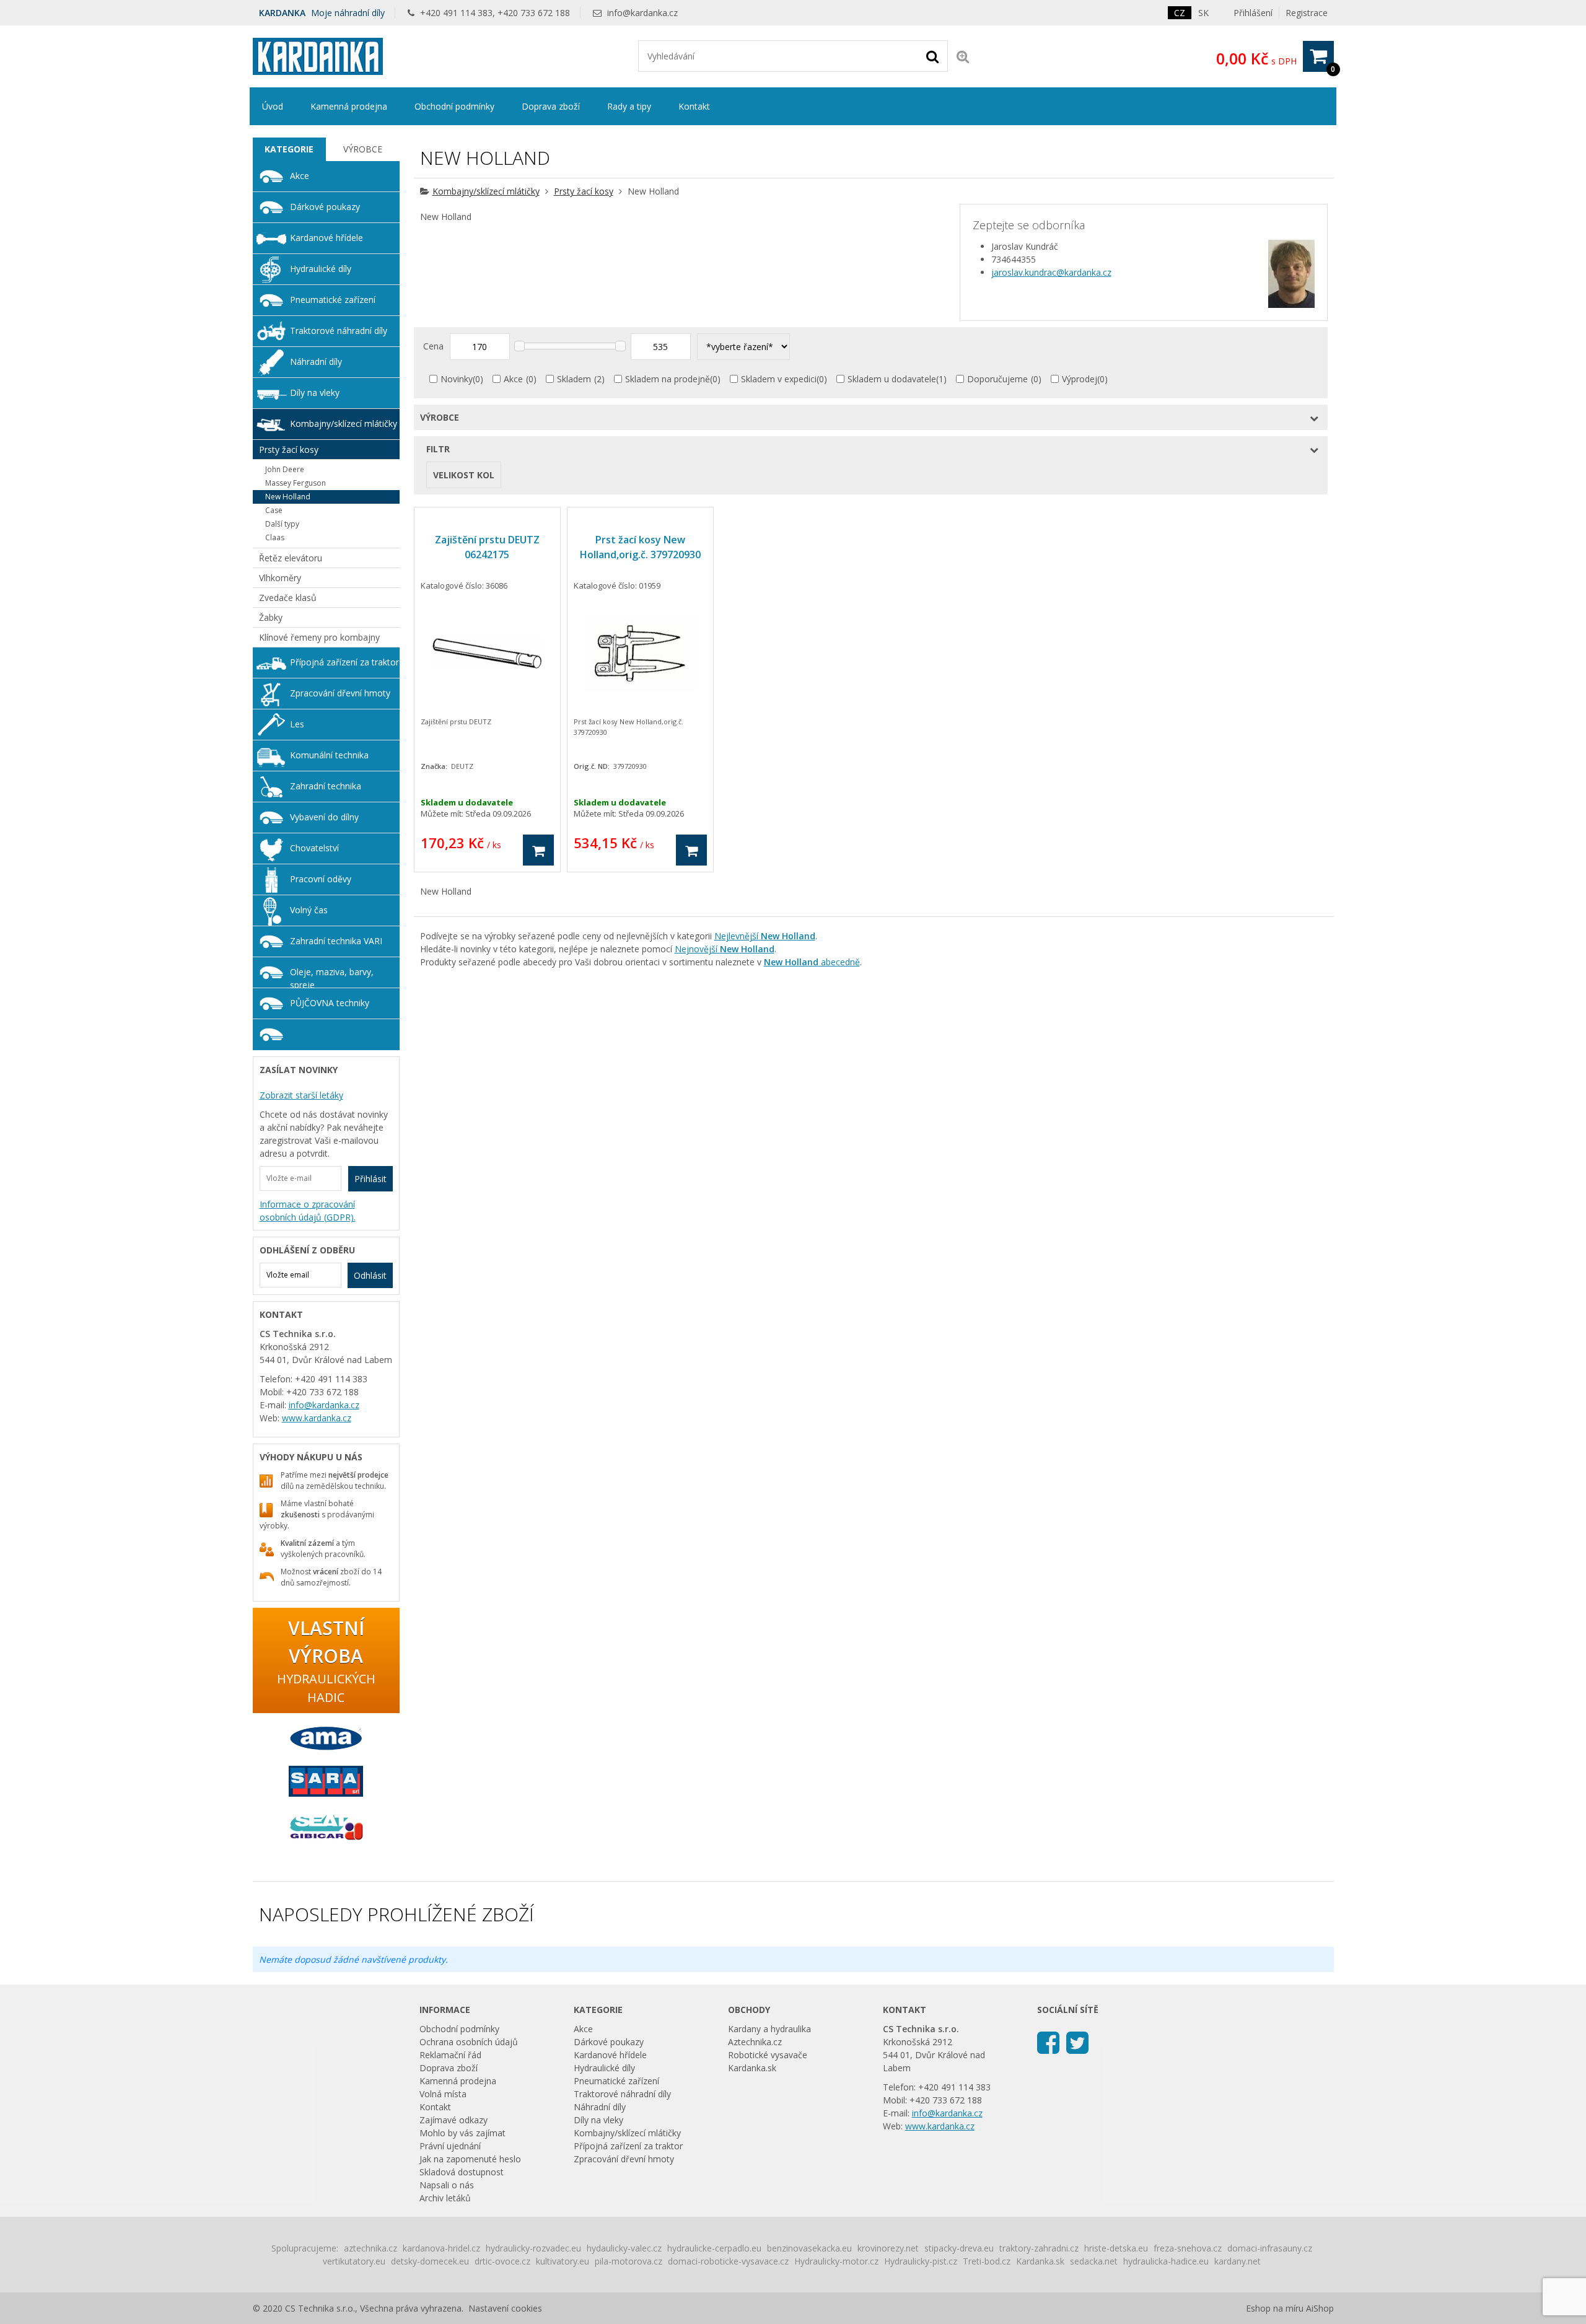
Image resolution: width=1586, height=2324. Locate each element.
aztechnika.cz (370, 2248)
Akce (513, 379)
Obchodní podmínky (454, 106)
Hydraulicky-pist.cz (921, 2261)
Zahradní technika (326, 786)
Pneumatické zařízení (333, 300)
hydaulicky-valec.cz (624, 2248)
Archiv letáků (445, 2198)
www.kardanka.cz (317, 1418)
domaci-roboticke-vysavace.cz (728, 2261)
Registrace (1307, 13)
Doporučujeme (997, 379)
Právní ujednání (450, 2146)
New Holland (288, 497)
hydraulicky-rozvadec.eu (533, 2248)
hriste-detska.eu (1116, 2248)
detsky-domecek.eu (430, 2261)
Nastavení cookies (505, 2308)
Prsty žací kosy (584, 191)
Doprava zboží (551, 106)
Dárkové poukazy (325, 207)
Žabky (271, 617)
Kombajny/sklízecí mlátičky (486, 191)
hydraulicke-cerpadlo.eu (714, 2248)
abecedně (812, 962)
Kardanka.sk (752, 2068)
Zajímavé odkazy (453, 2120)
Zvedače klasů (288, 598)
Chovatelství (314, 848)
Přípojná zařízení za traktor (344, 662)
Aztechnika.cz (755, 2042)
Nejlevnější (765, 936)
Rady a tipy (629, 106)
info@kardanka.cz (642, 13)
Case (274, 510)
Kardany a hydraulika (769, 2029)
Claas (275, 537)
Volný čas (309, 910)
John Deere (285, 469)
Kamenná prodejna (349, 106)
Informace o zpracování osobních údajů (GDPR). (308, 1211)
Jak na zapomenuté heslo (470, 2159)
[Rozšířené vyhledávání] (963, 56)
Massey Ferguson (296, 483)
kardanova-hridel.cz (441, 2248)
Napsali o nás (447, 2185)
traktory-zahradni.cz (1039, 2248)
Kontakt (694, 106)
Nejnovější (725, 949)
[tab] (290, 149)
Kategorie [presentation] (289, 149)
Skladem (574, 379)
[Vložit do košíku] (538, 850)
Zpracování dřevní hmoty (340, 693)
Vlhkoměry (280, 578)
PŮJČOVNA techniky (330, 1003)
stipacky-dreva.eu (959, 2248)
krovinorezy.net (888, 2248)
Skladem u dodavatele (892, 379)
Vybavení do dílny (324, 817)
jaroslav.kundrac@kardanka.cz (1051, 272)
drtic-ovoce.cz (502, 2261)
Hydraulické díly (321, 269)
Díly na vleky (315, 392)
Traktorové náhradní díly (339, 331)
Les (297, 724)
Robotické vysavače (768, 2055)
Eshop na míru (1275, 2308)
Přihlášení (1253, 13)
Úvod (273, 106)
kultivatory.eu (563, 2261)
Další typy (282, 524)
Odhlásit (370, 1275)
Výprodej (1080, 379)
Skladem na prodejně (668, 379)
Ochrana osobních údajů (469, 2042)
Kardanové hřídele (326, 238)
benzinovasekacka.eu (809, 2248)
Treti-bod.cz (987, 2261)
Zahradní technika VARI (336, 941)
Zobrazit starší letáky (301, 1095)
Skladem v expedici (779, 379)
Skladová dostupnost (462, 2172)
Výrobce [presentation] (363, 149)
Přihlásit (370, 1179)
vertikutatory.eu (354, 2261)
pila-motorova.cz (629, 2261)
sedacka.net (1094, 2261)
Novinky (457, 379)
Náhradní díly (316, 362)
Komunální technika (329, 755)
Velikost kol (464, 475)
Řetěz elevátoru (291, 558)
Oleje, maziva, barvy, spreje (332, 977)
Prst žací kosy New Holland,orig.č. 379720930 (640, 547)
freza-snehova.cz (1188, 2248)
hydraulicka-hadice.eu (1166, 2261)
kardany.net (1238, 2261)
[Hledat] (932, 56)
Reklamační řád (450, 2055)
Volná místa (443, 2094)
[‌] (1048, 2042)
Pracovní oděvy (321, 879)
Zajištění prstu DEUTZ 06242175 (487, 547)
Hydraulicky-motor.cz (836, 2261)
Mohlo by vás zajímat (462, 2133)
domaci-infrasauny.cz (1270, 2248)
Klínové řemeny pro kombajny (319, 637)
